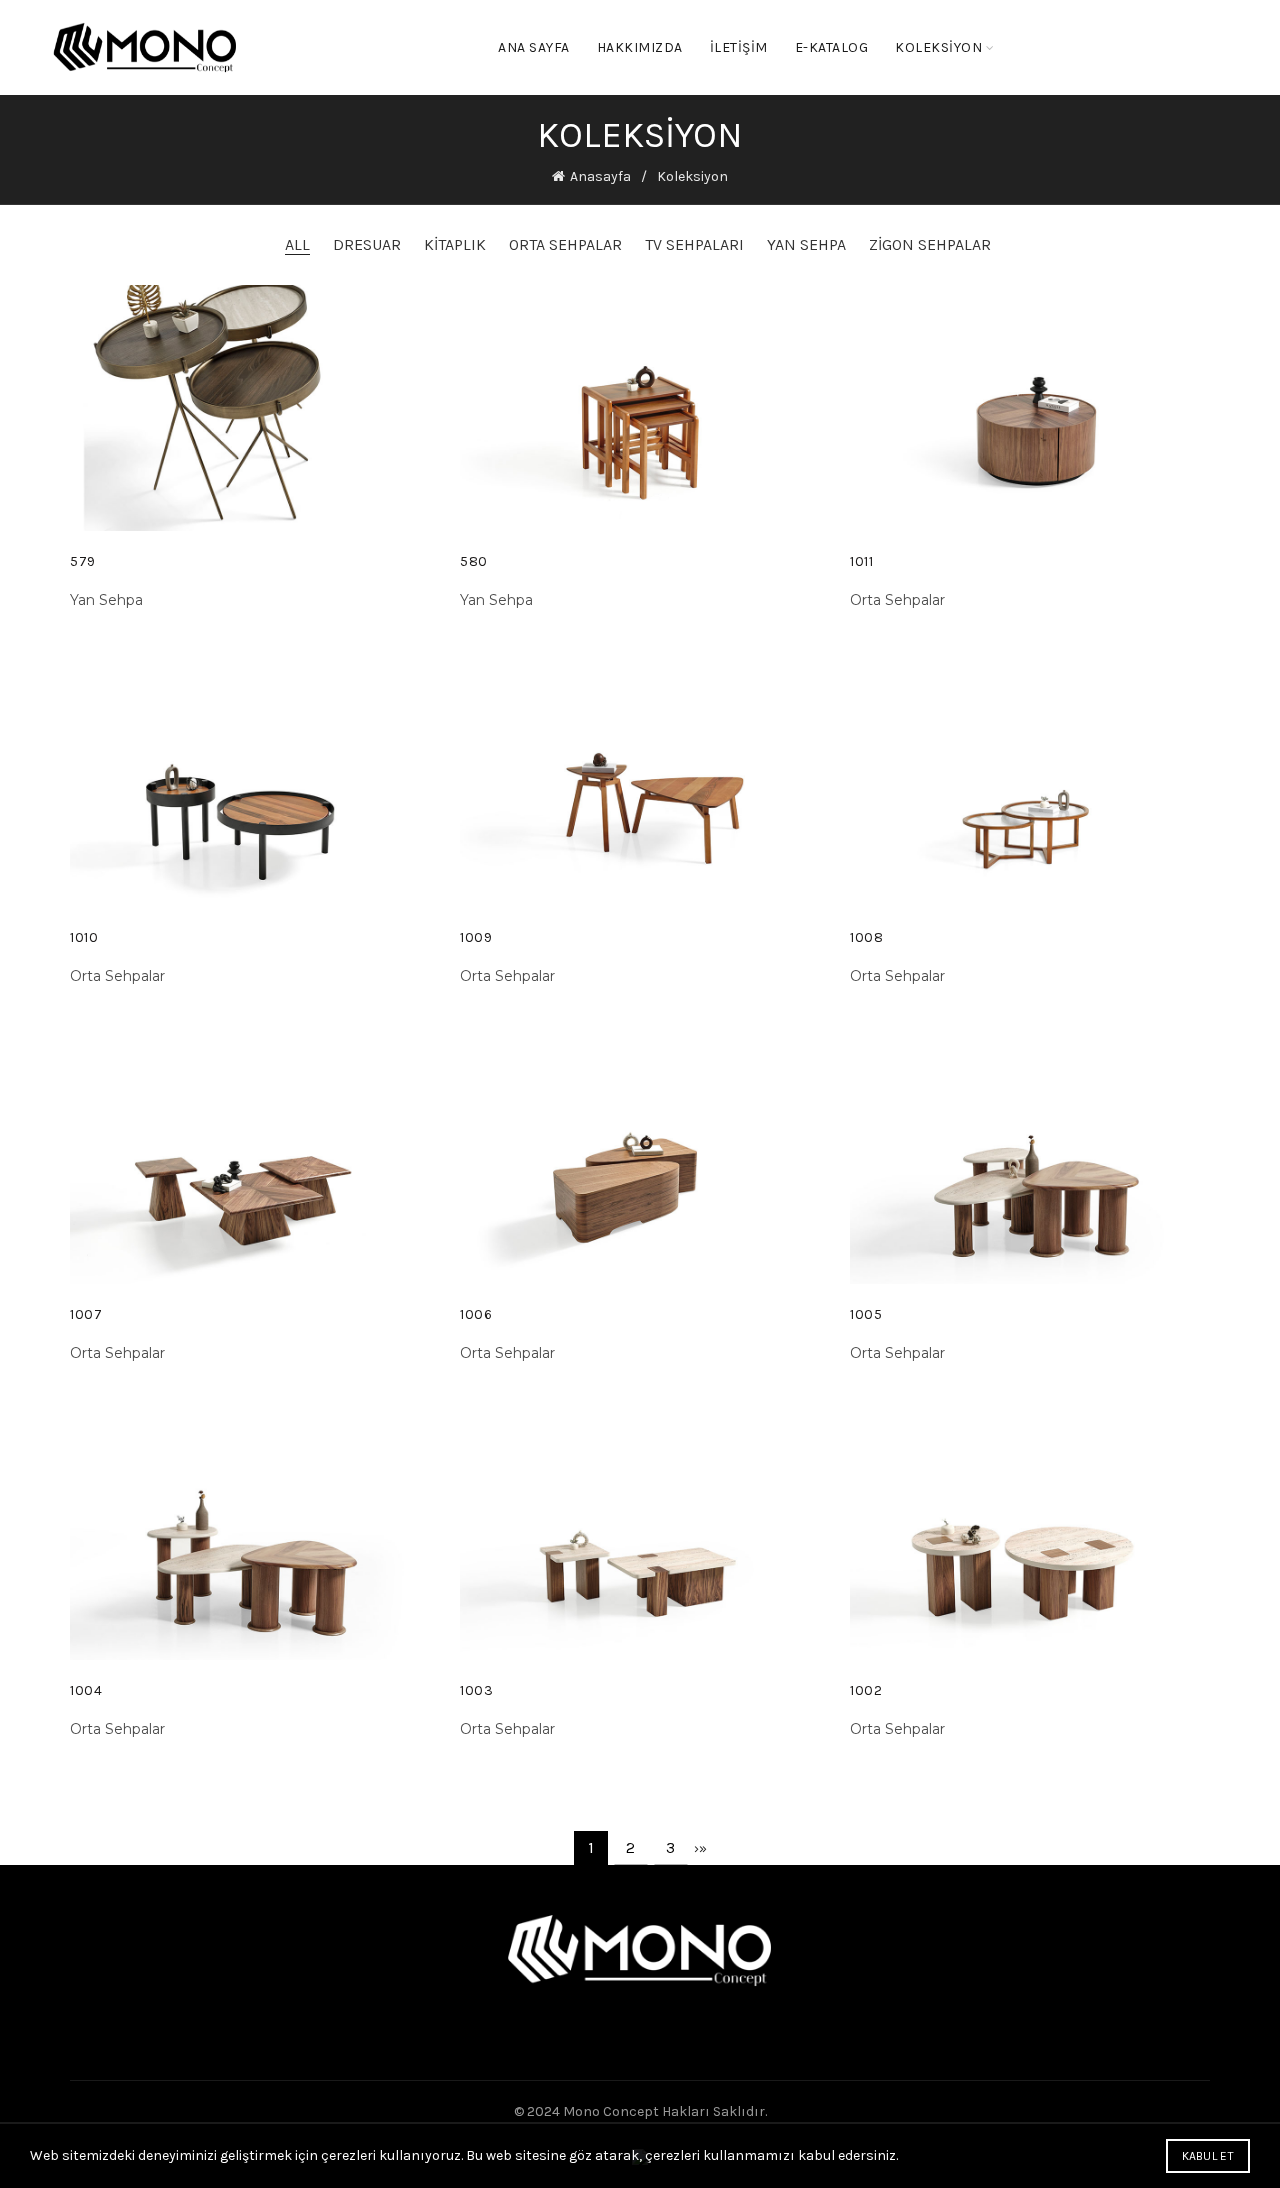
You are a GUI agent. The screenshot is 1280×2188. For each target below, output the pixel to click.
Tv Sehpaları (694, 244)
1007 (86, 1314)
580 (474, 561)
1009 (476, 937)
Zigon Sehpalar (930, 244)
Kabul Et (1208, 2156)
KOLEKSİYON (938, 47)
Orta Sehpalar (565, 244)
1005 (866, 1314)
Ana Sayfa (534, 47)
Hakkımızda (640, 47)
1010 (84, 937)
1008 (866, 937)
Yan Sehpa (806, 244)
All (297, 244)
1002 (866, 1690)
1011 (861, 561)
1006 (476, 1314)
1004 (86, 1690)
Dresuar (367, 244)
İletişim (739, 47)
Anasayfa (600, 176)
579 (83, 561)
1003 (476, 1690)
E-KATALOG (832, 47)
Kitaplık (455, 244)
